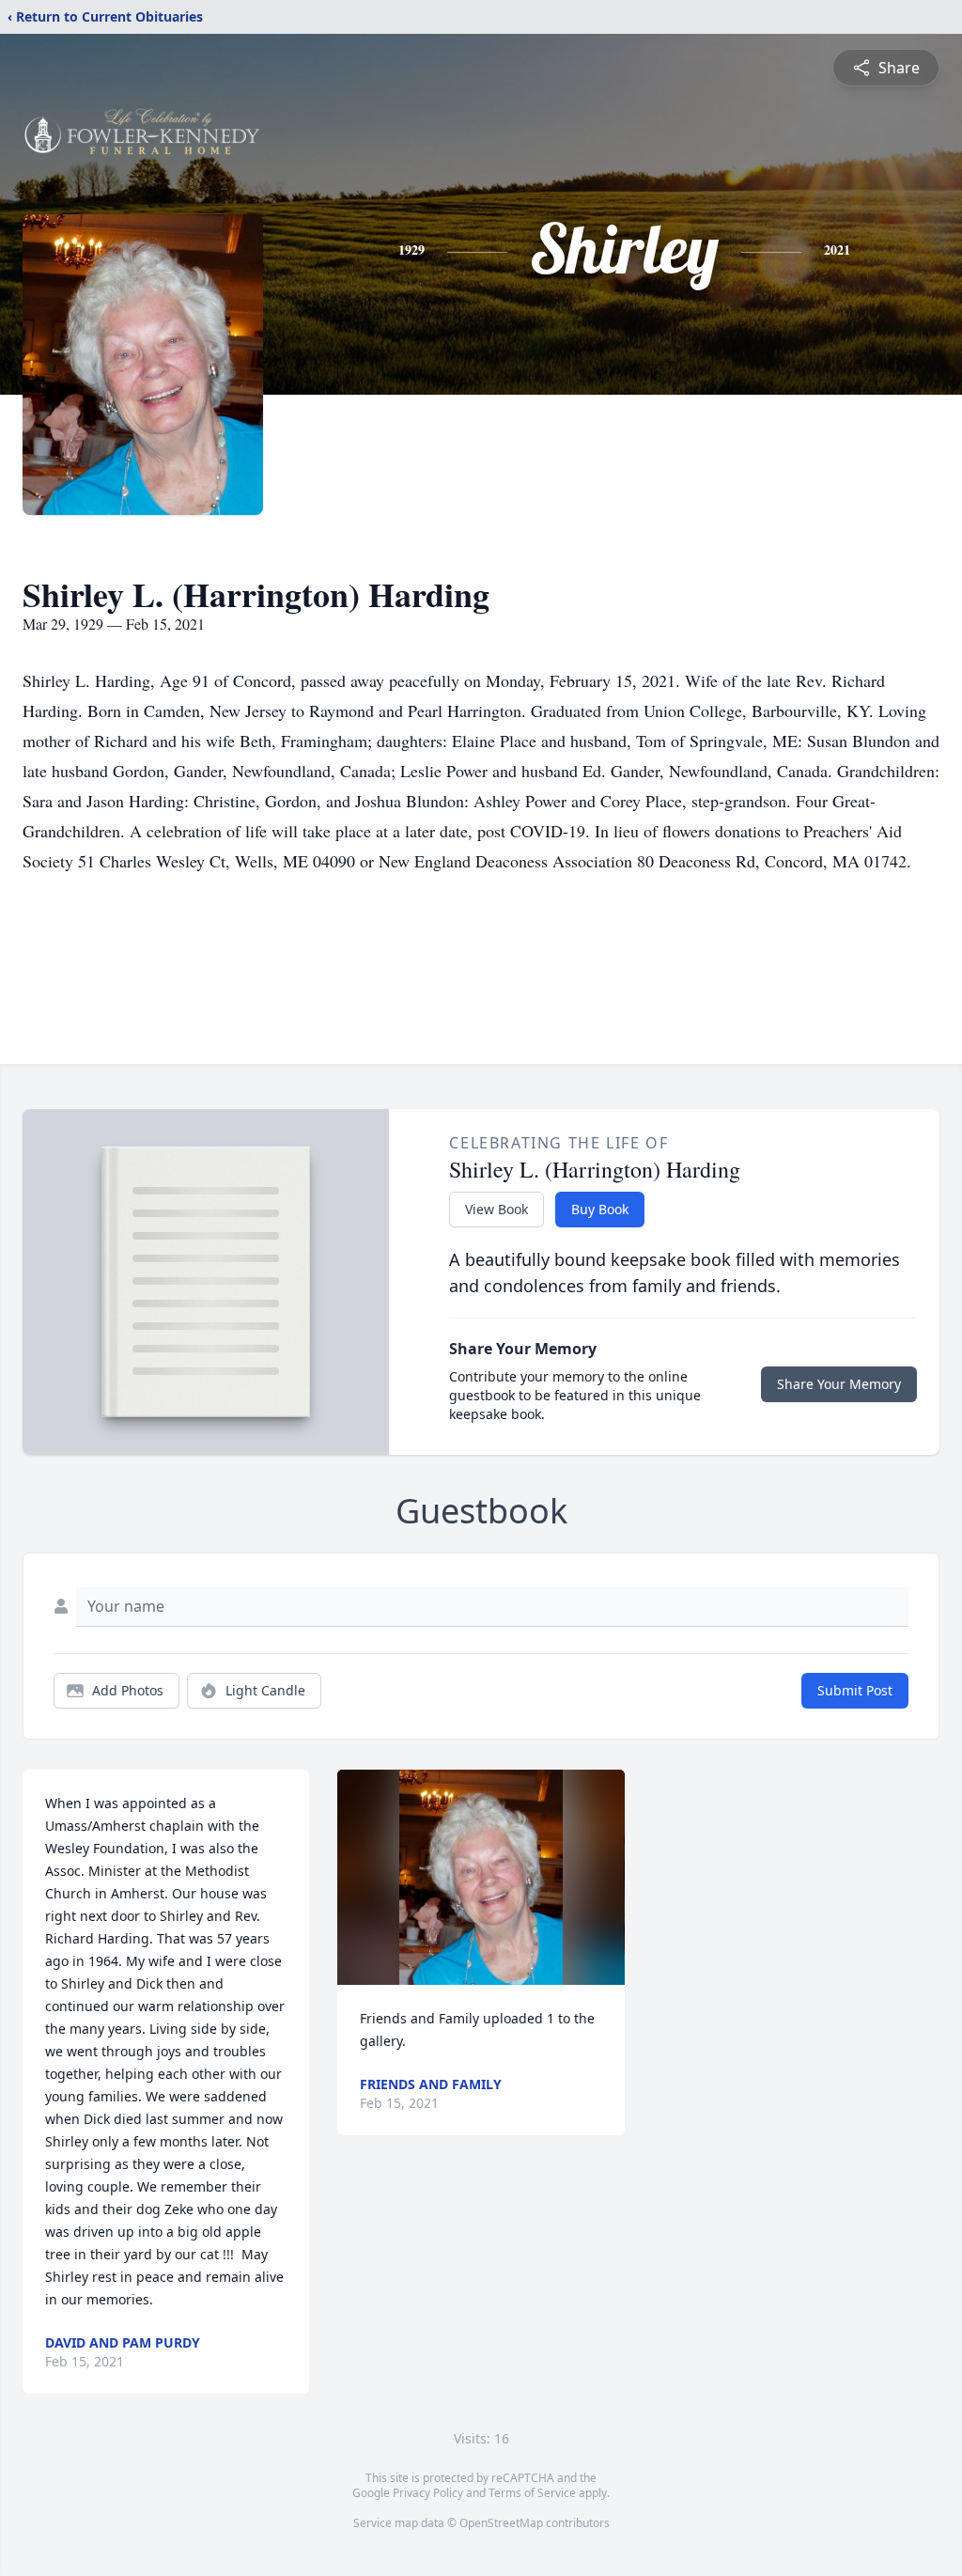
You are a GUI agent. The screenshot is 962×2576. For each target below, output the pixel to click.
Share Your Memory (839, 1384)
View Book (497, 1209)
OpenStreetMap (501, 2523)
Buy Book (600, 1209)
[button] (481, 1877)
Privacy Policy (428, 2493)
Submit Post (855, 1690)
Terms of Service (532, 2493)
